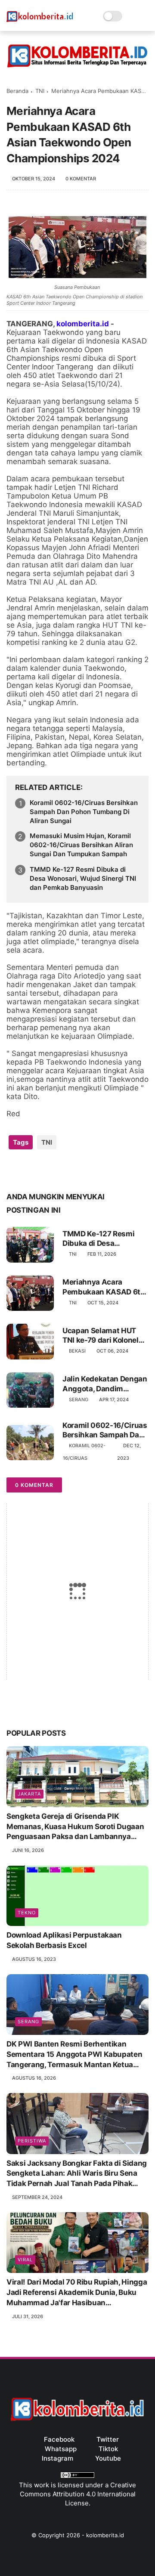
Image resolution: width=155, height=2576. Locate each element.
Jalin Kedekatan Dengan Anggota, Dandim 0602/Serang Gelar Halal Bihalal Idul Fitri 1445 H (105, 1384)
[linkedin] (83, 1170)
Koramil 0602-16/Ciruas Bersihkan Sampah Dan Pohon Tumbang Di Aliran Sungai (84, 812)
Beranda (17, 91)
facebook (59, 2439)
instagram (57, 2458)
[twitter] (31, 1170)
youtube (108, 2458)
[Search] (132, 16)
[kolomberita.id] (40, 21)
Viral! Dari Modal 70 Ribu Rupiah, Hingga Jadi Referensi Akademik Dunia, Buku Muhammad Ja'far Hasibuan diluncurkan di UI (77, 2293)
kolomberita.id (105, 2535)
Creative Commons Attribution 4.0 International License (78, 2494)
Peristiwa (32, 2141)
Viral (25, 2260)
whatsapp (61, 2449)
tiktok (108, 2449)
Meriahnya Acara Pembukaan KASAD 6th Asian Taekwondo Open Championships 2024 (104, 1287)
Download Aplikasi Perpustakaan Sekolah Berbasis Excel (64, 1940)
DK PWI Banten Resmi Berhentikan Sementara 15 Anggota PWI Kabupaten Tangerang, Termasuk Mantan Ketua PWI (74, 2055)
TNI (40, 91)
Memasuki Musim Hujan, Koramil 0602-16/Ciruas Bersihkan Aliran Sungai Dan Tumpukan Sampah (81, 845)
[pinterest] (66, 1170)
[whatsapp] (48, 1170)
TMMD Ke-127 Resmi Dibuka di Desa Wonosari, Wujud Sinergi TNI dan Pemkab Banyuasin (83, 878)
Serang (79, 1399)
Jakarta (29, 1794)
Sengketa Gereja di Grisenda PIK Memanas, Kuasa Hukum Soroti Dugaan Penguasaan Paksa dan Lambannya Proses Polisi (75, 1827)
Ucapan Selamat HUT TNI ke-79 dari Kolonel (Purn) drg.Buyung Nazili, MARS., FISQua (101, 1336)
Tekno (27, 1913)
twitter (108, 2439)
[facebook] (14, 1170)
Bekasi (77, 1351)
